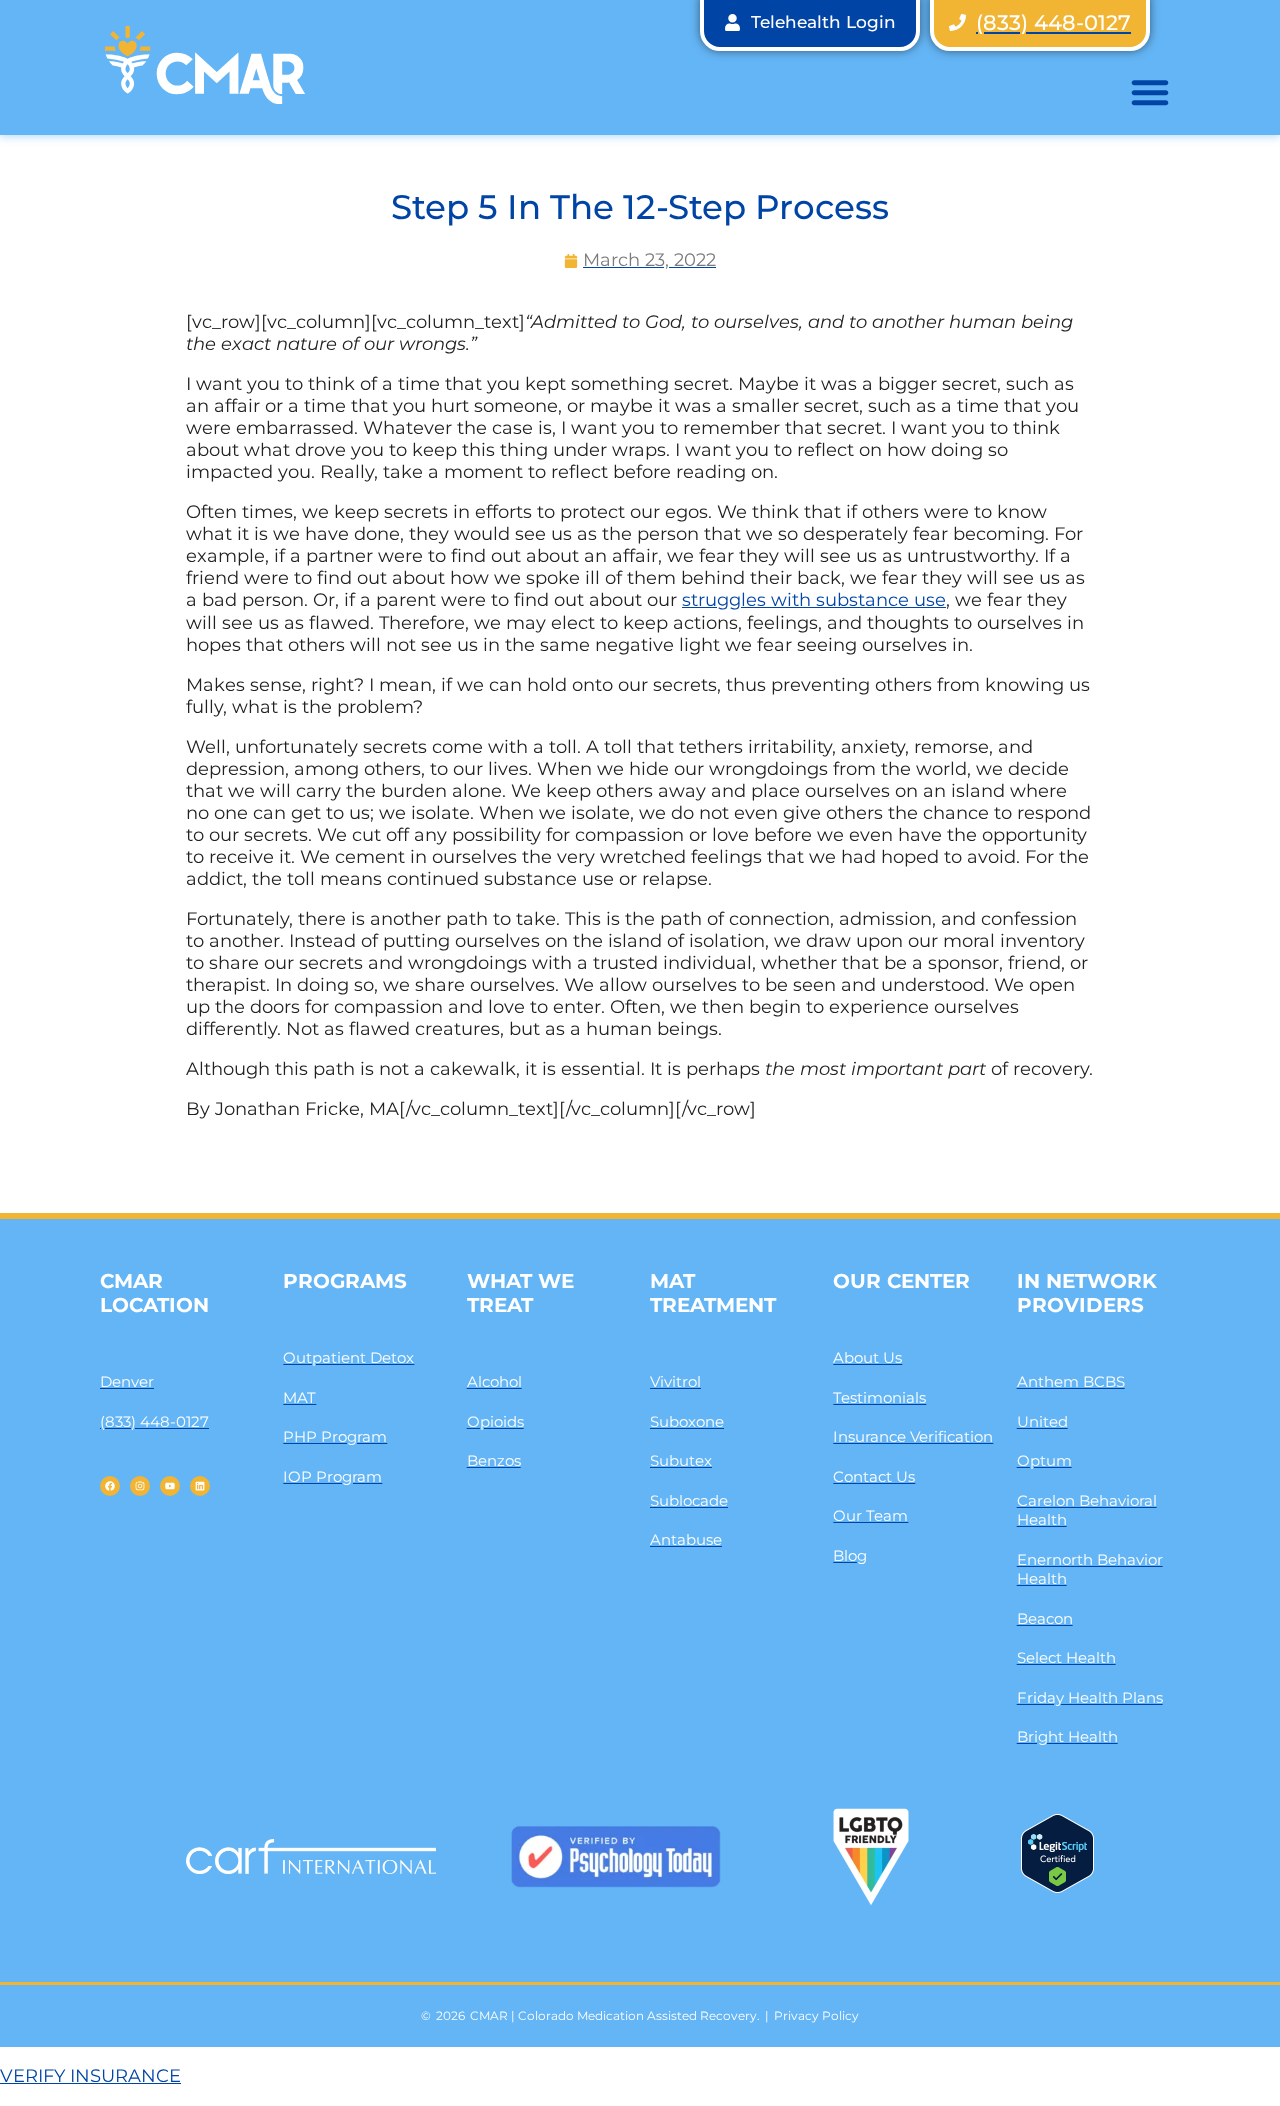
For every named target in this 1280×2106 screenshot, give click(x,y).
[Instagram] (140, 1486)
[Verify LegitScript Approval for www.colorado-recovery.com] (1057, 1887)
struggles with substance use (814, 600)
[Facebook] (110, 1486)
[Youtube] (170, 1486)
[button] (1150, 92)
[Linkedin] (200, 1486)
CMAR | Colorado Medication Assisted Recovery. (615, 2015)
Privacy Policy (816, 2015)
